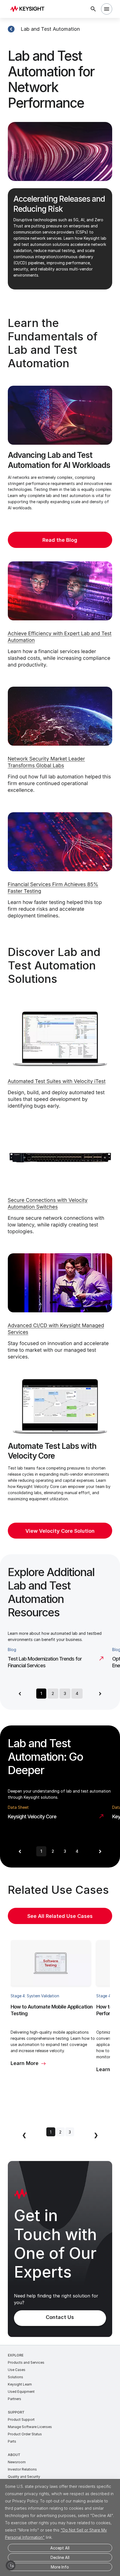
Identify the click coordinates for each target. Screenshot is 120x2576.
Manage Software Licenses (30, 2427)
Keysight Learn (20, 2384)
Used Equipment (21, 2392)
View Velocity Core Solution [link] (60, 1531)
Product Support (21, 2420)
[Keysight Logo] (29, 9)
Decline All (60, 2557)
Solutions (15, 2377)
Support (16, 2412)
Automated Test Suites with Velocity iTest (57, 1081)
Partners (15, 2399)
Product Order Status (25, 2434)
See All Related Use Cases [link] (60, 1916)
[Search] (93, 9)
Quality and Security (24, 2477)
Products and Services (26, 2362)
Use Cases (17, 2370)
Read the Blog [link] (60, 540)
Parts (12, 2441)
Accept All (60, 2548)
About (14, 2455)
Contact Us (60, 2317)
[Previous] (20, 1694)
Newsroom (17, 2462)
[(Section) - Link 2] (11, 29)
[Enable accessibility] (11, 2565)
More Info (60, 2567)
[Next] (100, 1694)
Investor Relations (22, 2469)
